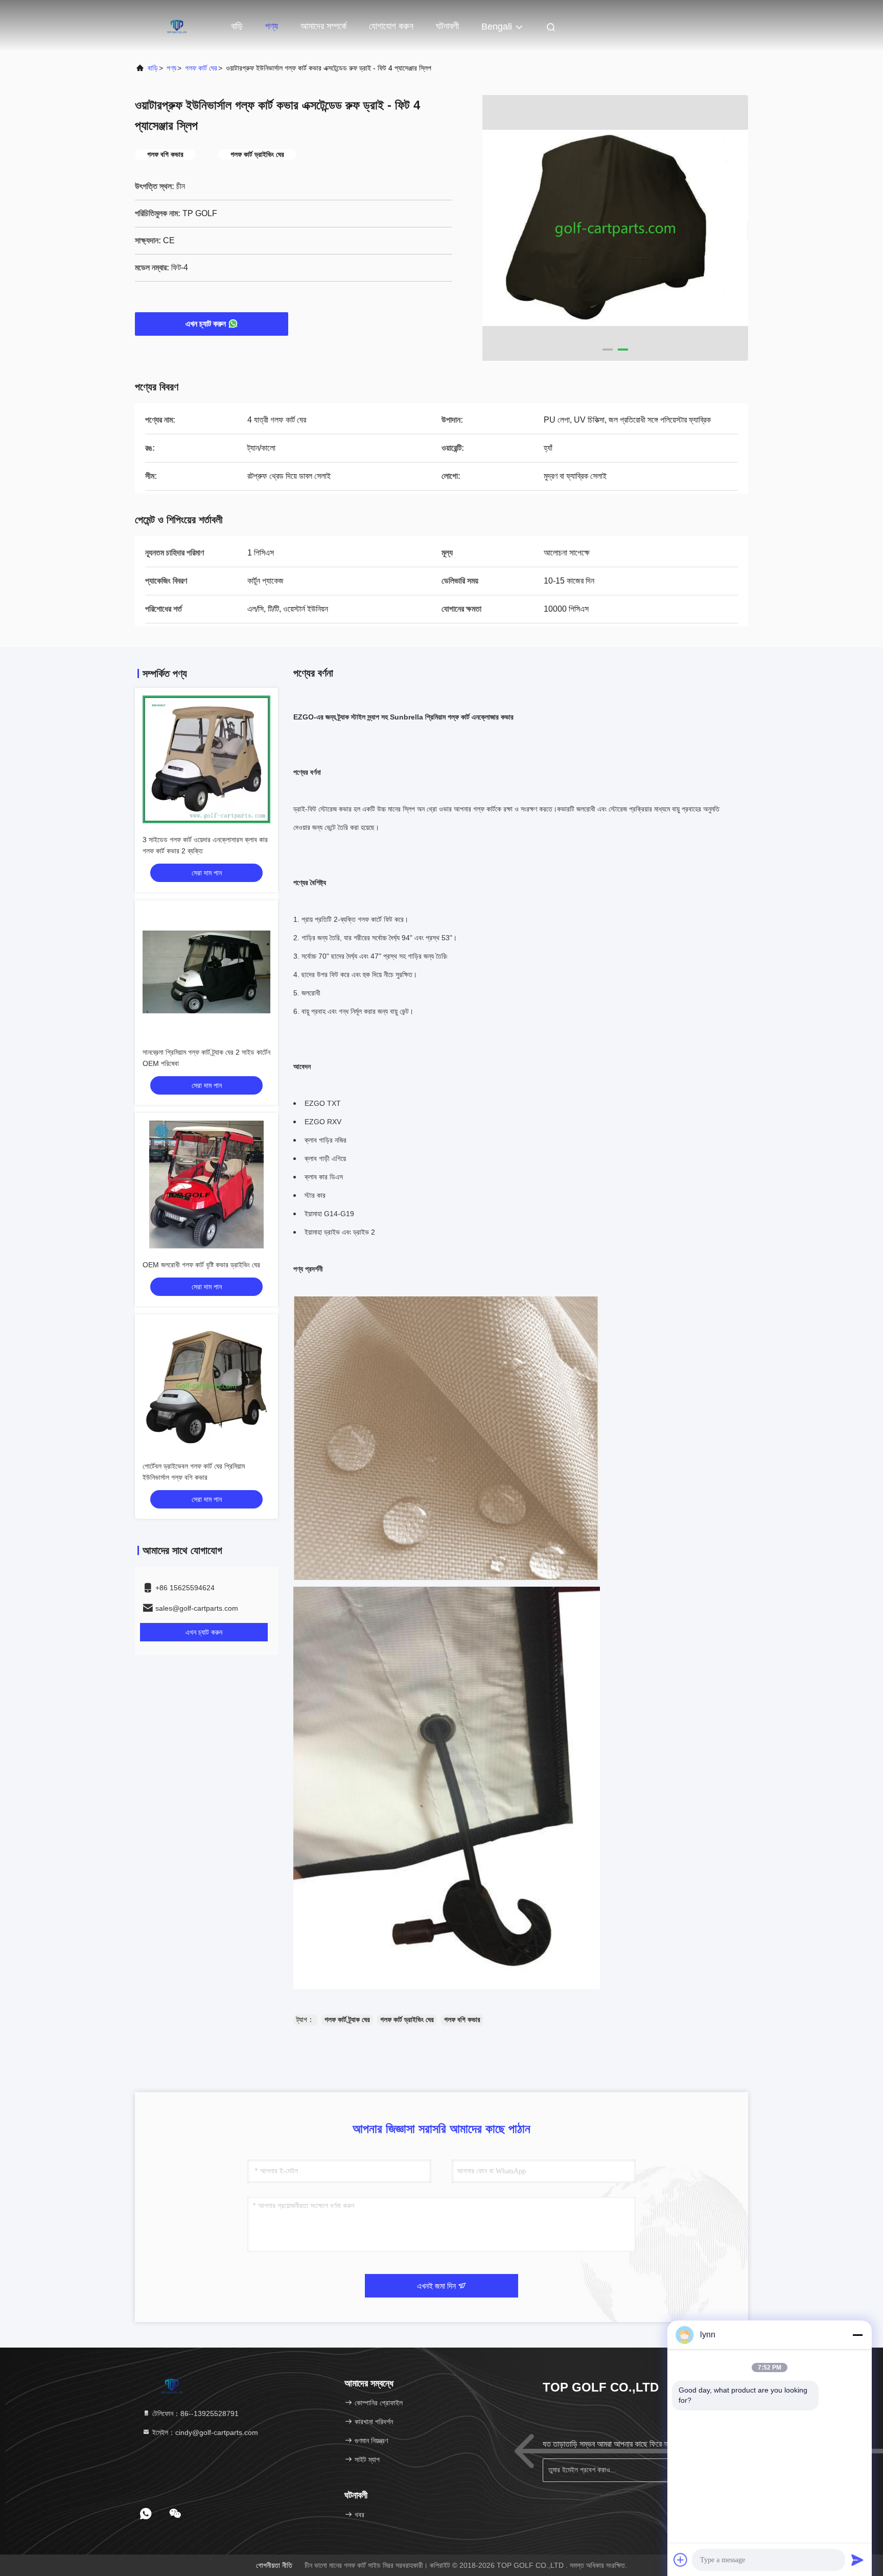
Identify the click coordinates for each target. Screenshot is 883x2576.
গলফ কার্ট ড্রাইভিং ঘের (407, 2020)
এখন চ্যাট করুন (206, 324)
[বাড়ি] (176, 26)
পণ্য (272, 26)
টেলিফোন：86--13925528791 (194, 2413)
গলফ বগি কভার (462, 2020)
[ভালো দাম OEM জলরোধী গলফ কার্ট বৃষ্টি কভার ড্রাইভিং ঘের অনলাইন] (206, 1185)
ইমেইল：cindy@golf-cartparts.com (204, 2432)
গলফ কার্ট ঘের (201, 68)
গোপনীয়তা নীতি (274, 2565)
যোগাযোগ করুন (391, 26)
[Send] (857, 2560)
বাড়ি (237, 26)
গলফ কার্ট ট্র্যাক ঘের (347, 2020)
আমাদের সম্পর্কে (323, 26)
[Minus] (857, 2335)
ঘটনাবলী (447, 26)
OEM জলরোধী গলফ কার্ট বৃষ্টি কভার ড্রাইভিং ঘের (201, 1265)
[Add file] (681, 2560)
